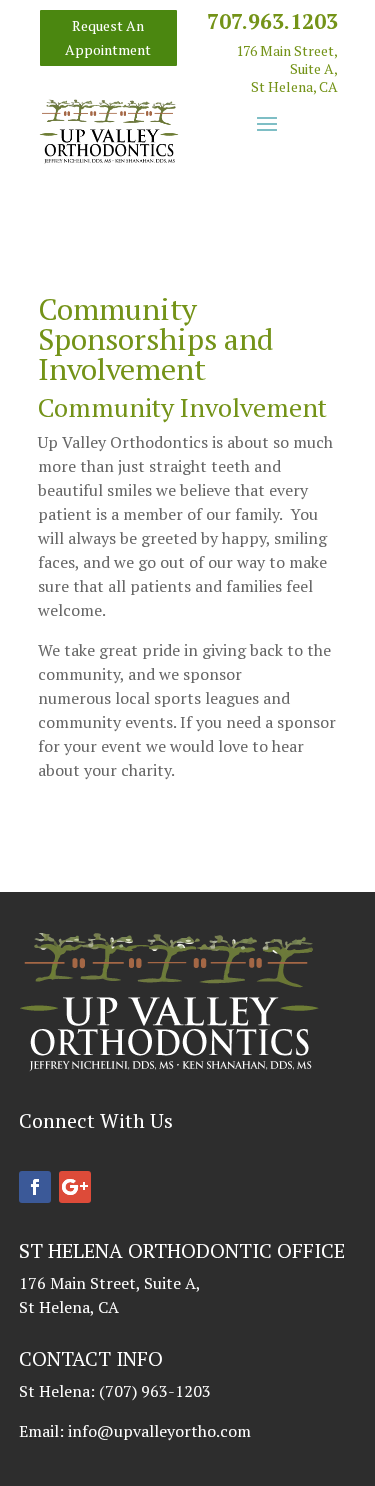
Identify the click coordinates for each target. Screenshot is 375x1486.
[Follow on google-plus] (75, 1187)
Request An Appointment (108, 37)
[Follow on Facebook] (35, 1187)
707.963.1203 (272, 21)
